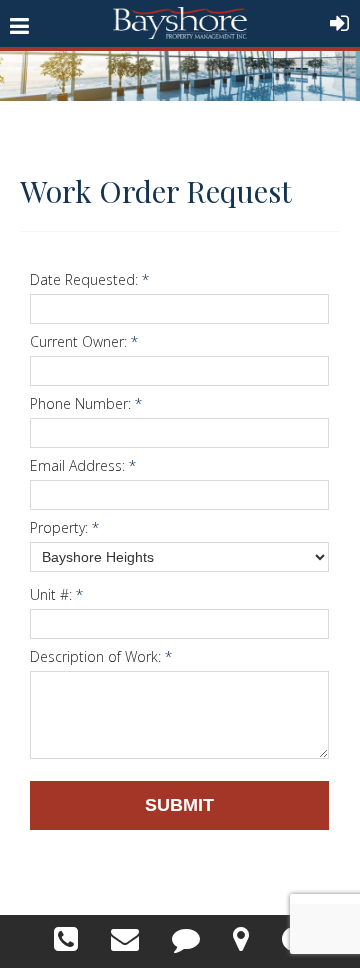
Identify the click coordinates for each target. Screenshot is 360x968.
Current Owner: (84, 341)
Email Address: (83, 465)
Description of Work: (101, 656)
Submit (179, 805)
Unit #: (56, 594)
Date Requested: (89, 279)
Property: (64, 527)
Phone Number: (86, 403)
